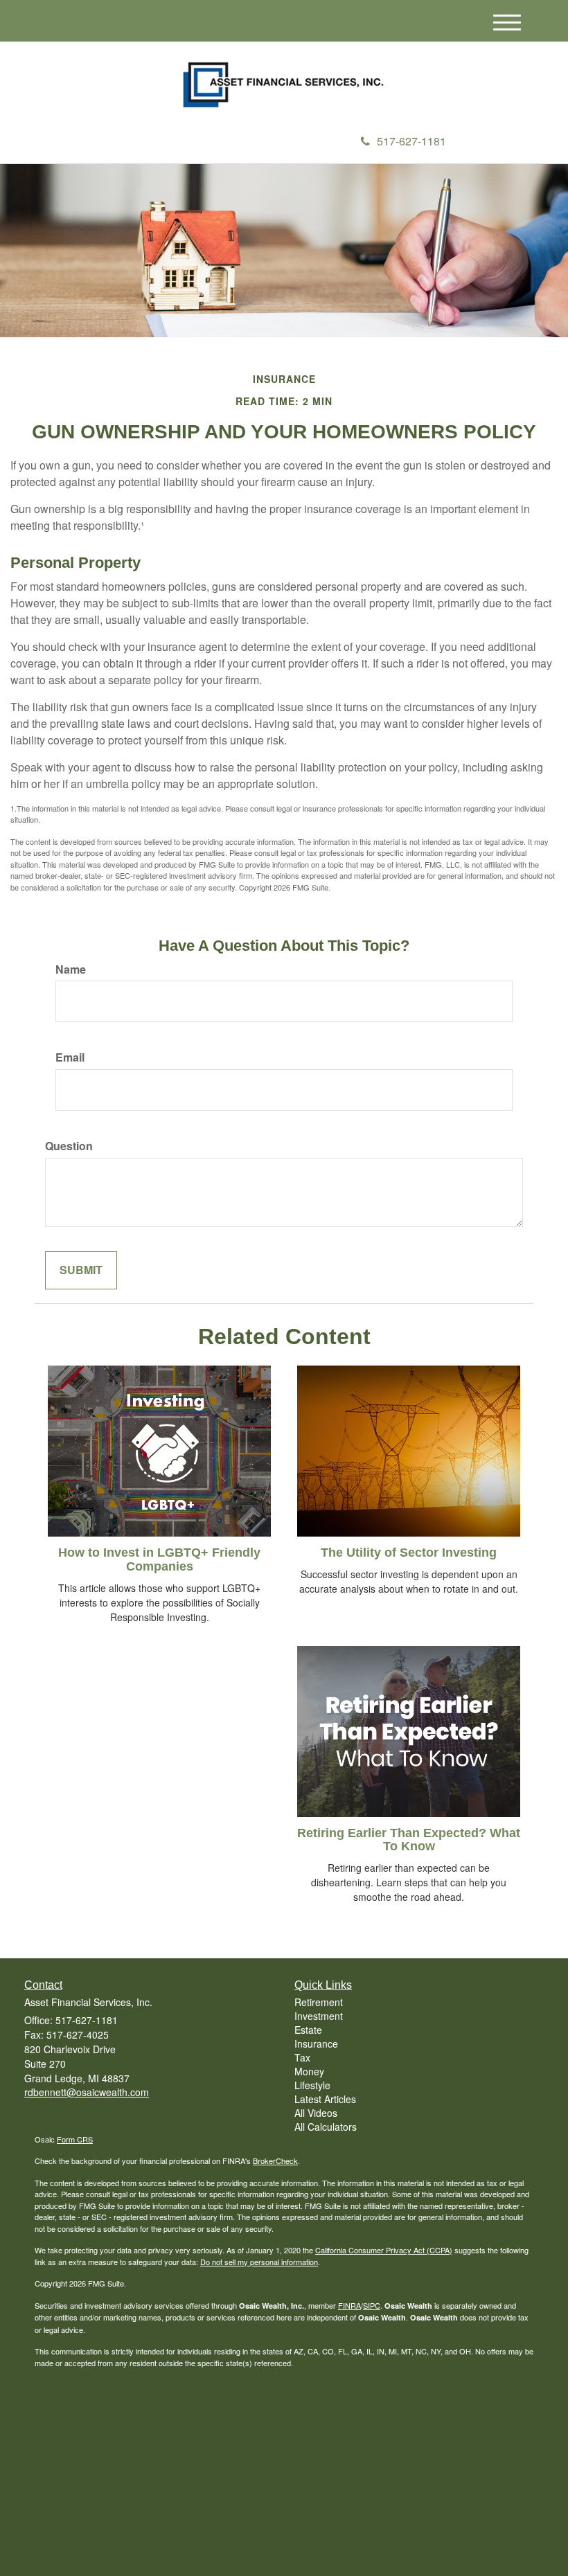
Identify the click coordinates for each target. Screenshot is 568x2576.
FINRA (349, 2305)
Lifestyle (312, 2085)
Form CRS (75, 2139)
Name (71, 969)
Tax (302, 2057)
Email (70, 1057)
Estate (308, 2030)
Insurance (316, 2043)
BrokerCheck (275, 2161)
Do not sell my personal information (259, 2262)
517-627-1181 (411, 141)
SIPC (372, 2305)
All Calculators (326, 2127)
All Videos (316, 2113)
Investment (319, 2016)
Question (69, 1146)
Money (309, 2071)
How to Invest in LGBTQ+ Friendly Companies (159, 1559)
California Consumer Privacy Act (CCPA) (384, 2250)
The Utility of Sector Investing (409, 1553)
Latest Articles (325, 2099)
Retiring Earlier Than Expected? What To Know (409, 1840)
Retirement (319, 2002)
